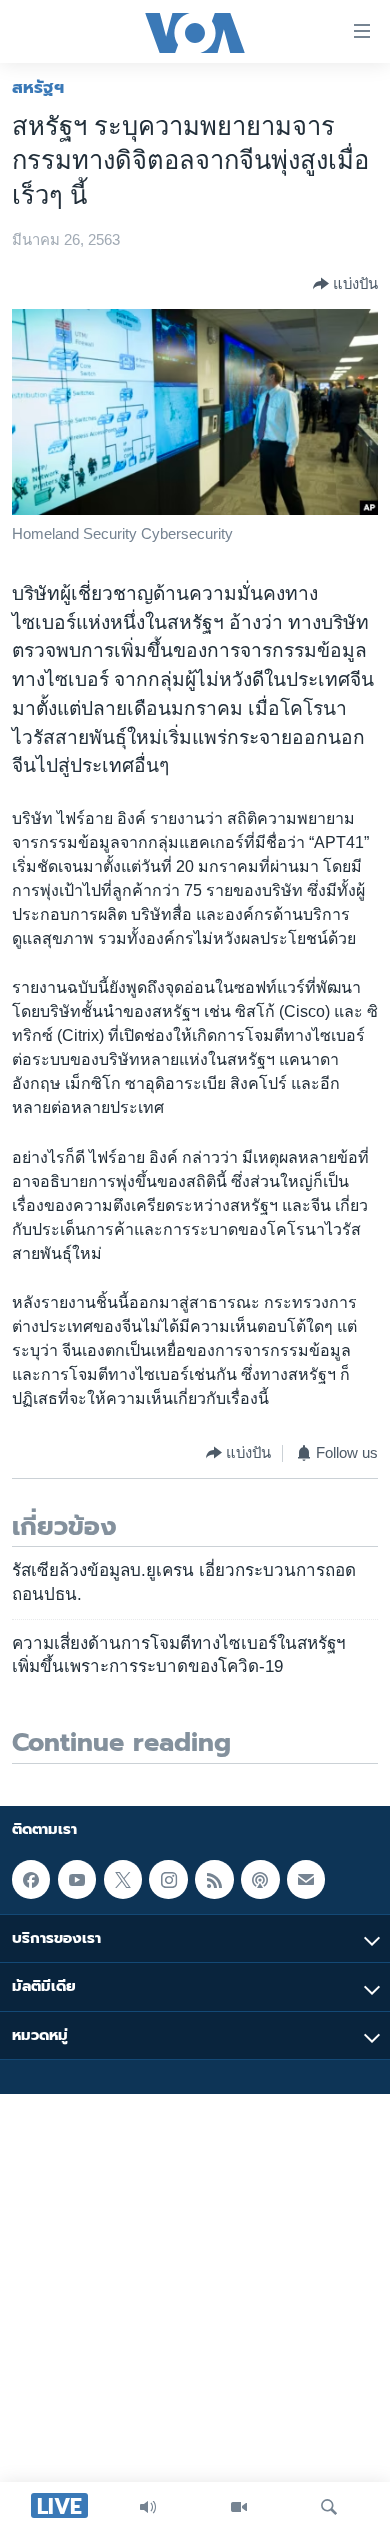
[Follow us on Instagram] (168, 1879)
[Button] (345, 284)
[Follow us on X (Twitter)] (123, 1879)
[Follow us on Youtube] (77, 1879)
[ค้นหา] (329, 2507)
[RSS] (214, 1879)
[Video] (239, 2507)
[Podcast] (260, 1879)
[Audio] (148, 2507)
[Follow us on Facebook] (31, 1879)
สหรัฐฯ (38, 87)
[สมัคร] (306, 1879)
